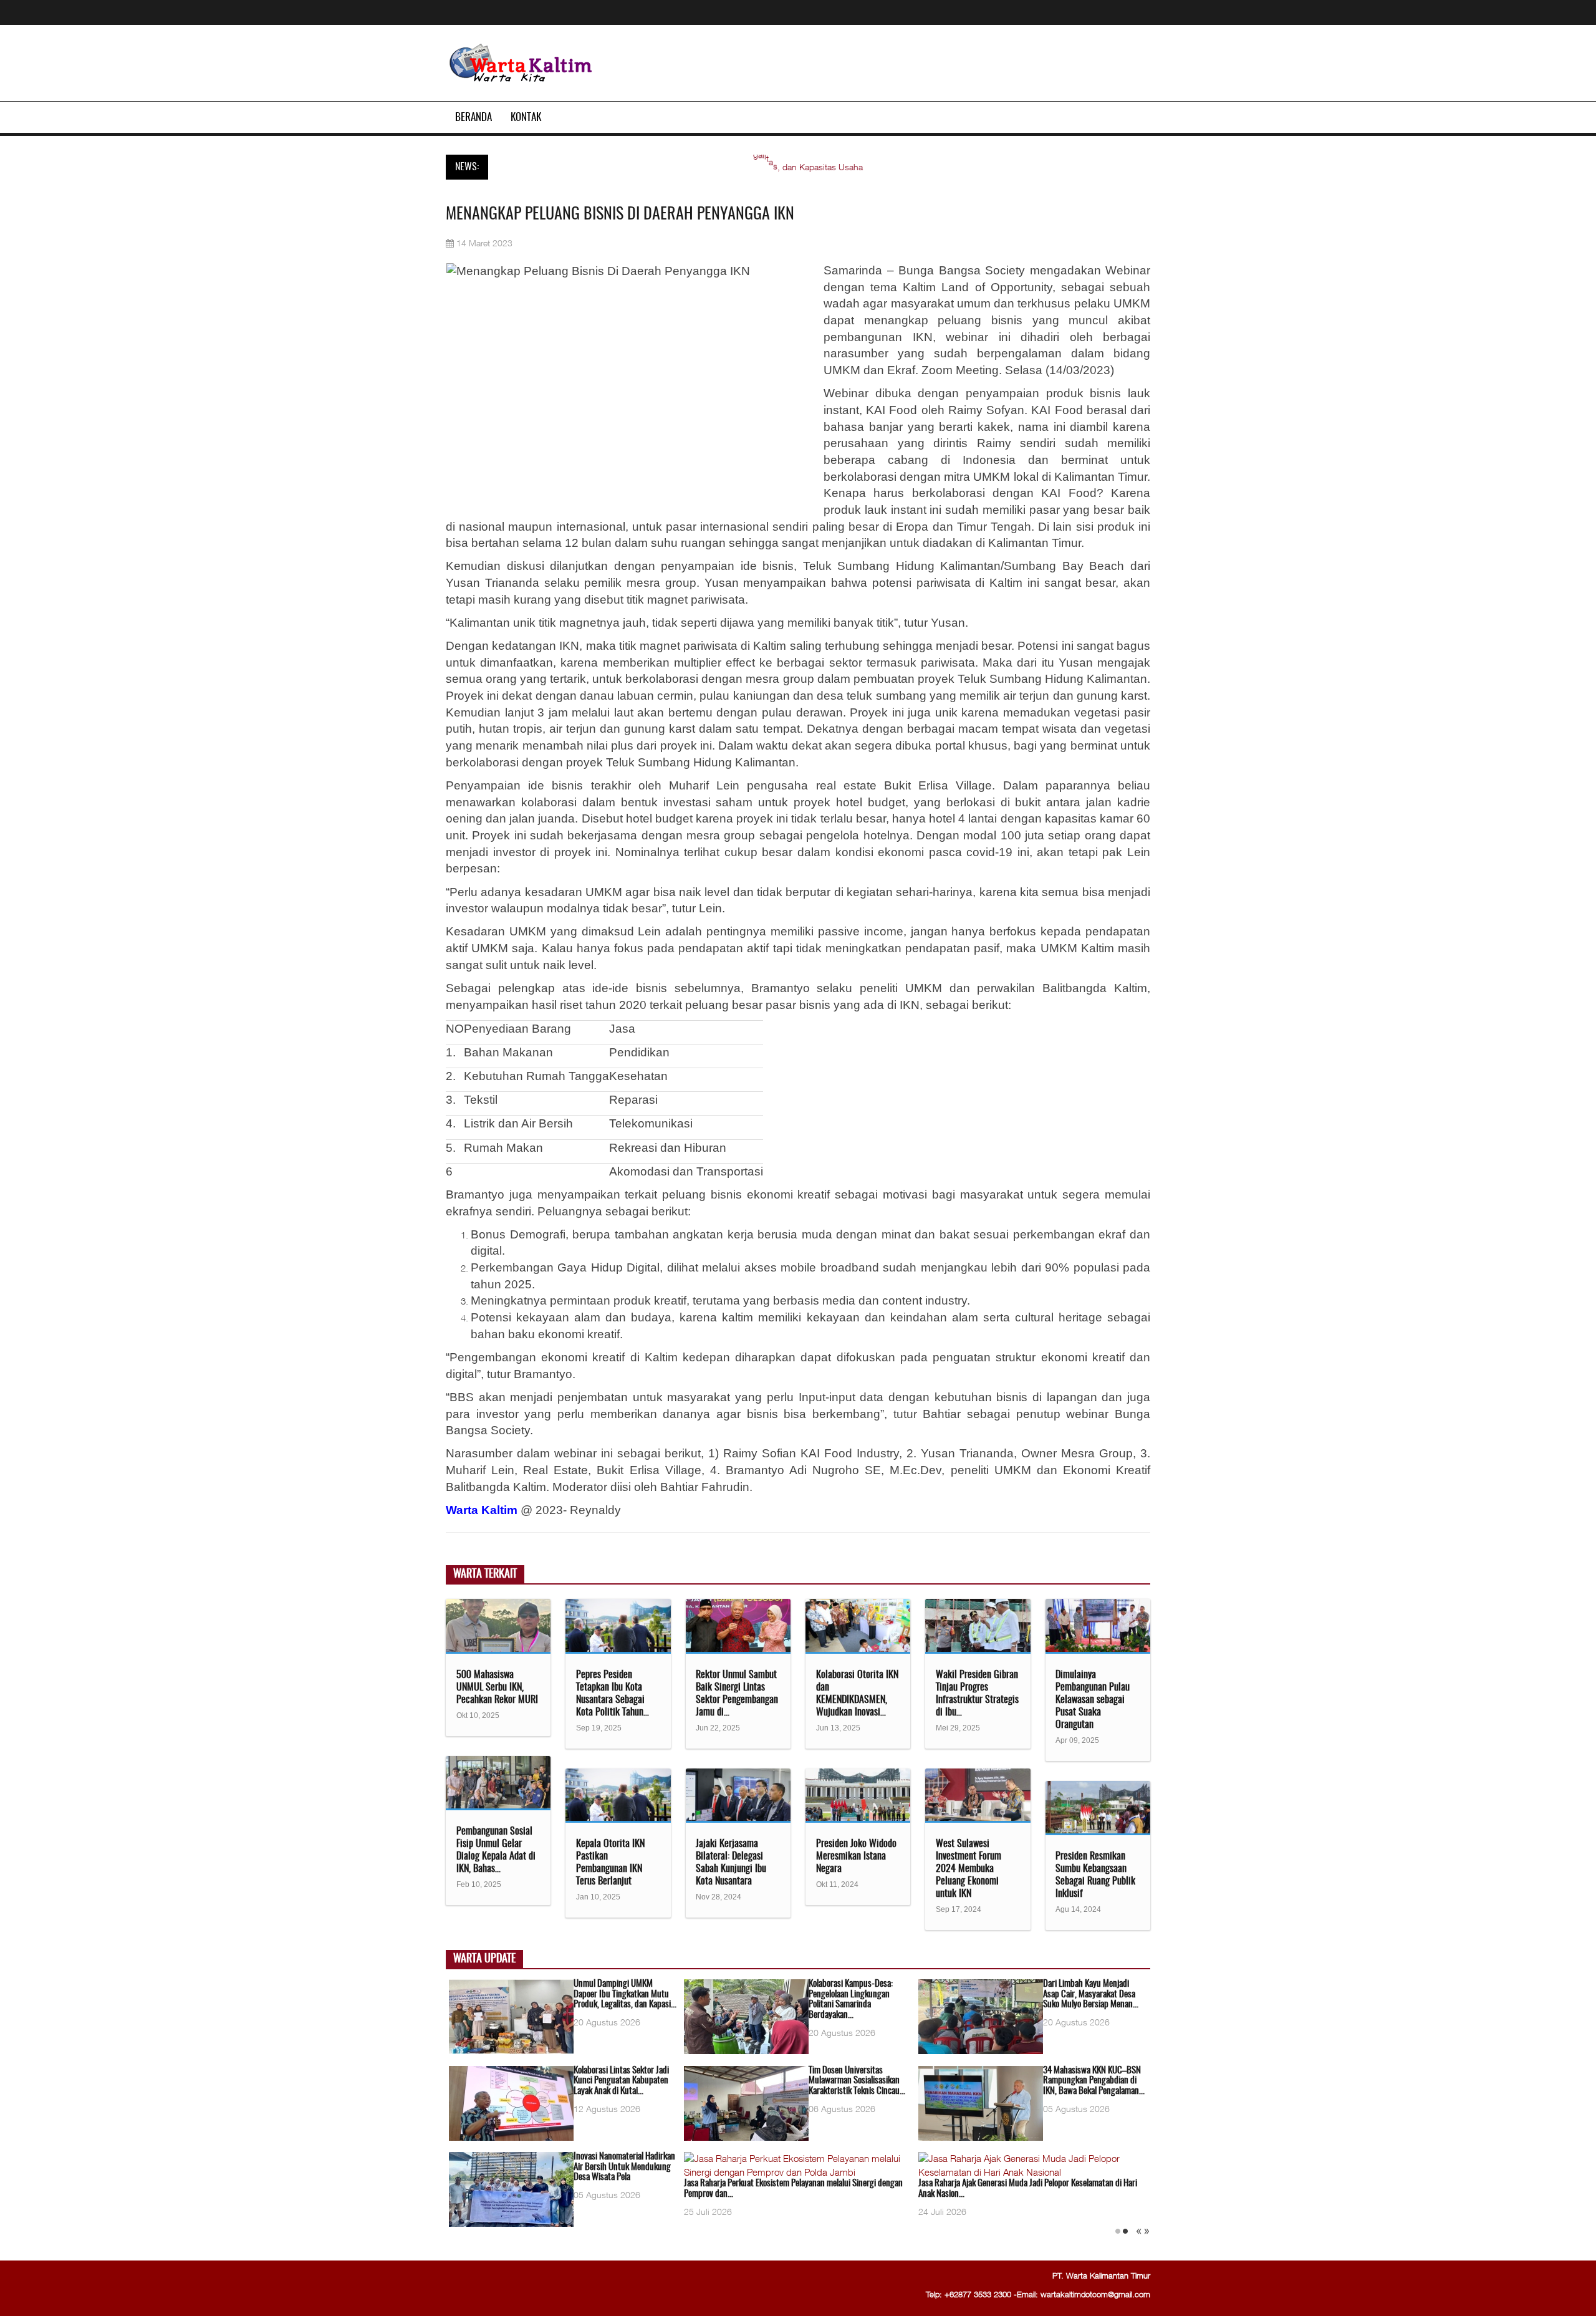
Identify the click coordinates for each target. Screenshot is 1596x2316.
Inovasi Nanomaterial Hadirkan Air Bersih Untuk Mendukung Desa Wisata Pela (624, 2167)
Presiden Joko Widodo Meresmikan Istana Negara (856, 1856)
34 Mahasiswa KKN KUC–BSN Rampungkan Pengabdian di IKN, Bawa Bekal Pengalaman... (1094, 2081)
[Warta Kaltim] (521, 64)
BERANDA (474, 118)
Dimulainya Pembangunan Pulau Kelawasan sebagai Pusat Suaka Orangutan (1093, 1700)
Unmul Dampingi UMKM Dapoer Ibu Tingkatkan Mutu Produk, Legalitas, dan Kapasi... (625, 1994)
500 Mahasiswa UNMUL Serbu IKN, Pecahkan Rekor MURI (497, 1687)
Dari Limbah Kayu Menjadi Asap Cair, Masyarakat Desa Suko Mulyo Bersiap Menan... (1091, 1994)
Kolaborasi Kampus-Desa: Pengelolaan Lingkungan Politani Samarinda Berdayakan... (851, 2000)
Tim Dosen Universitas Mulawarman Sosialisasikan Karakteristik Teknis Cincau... (857, 2081)
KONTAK (526, 118)
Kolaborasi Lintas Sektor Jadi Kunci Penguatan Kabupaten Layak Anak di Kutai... (621, 2081)
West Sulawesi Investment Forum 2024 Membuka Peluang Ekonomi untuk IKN (969, 1869)
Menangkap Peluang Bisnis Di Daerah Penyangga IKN (620, 215)
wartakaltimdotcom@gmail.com (1095, 2294)
